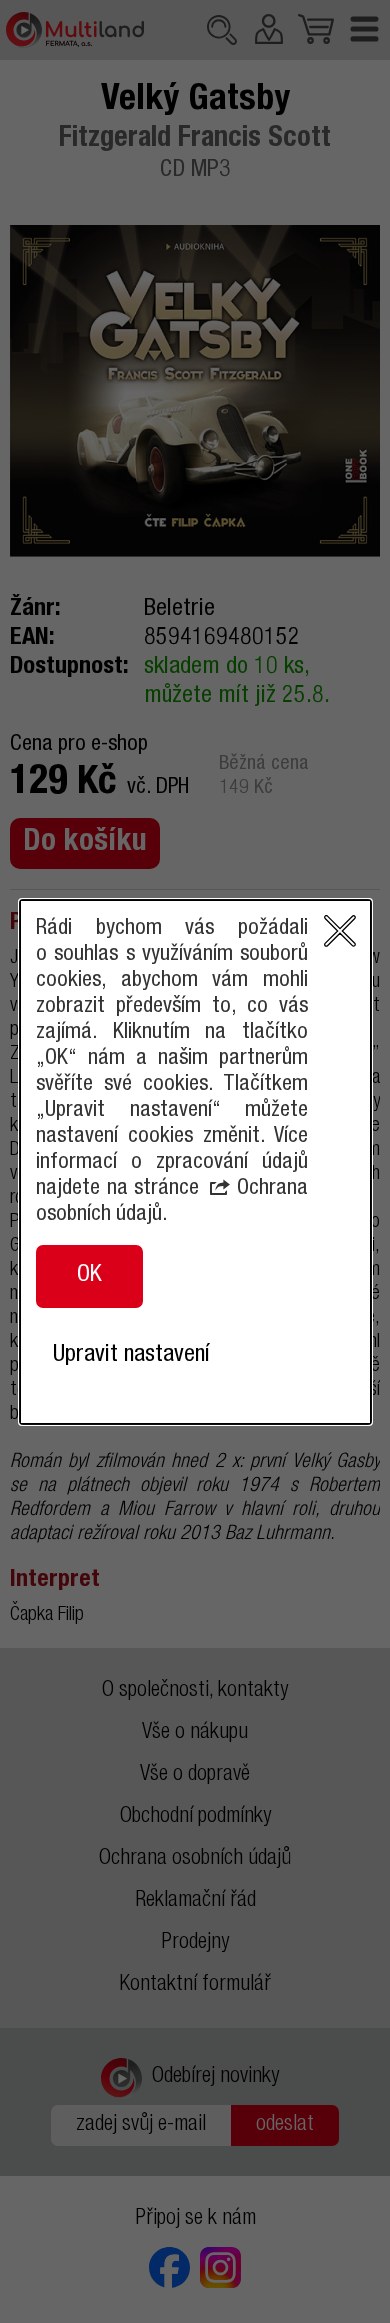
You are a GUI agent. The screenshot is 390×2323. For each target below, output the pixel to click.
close (340, 931)
